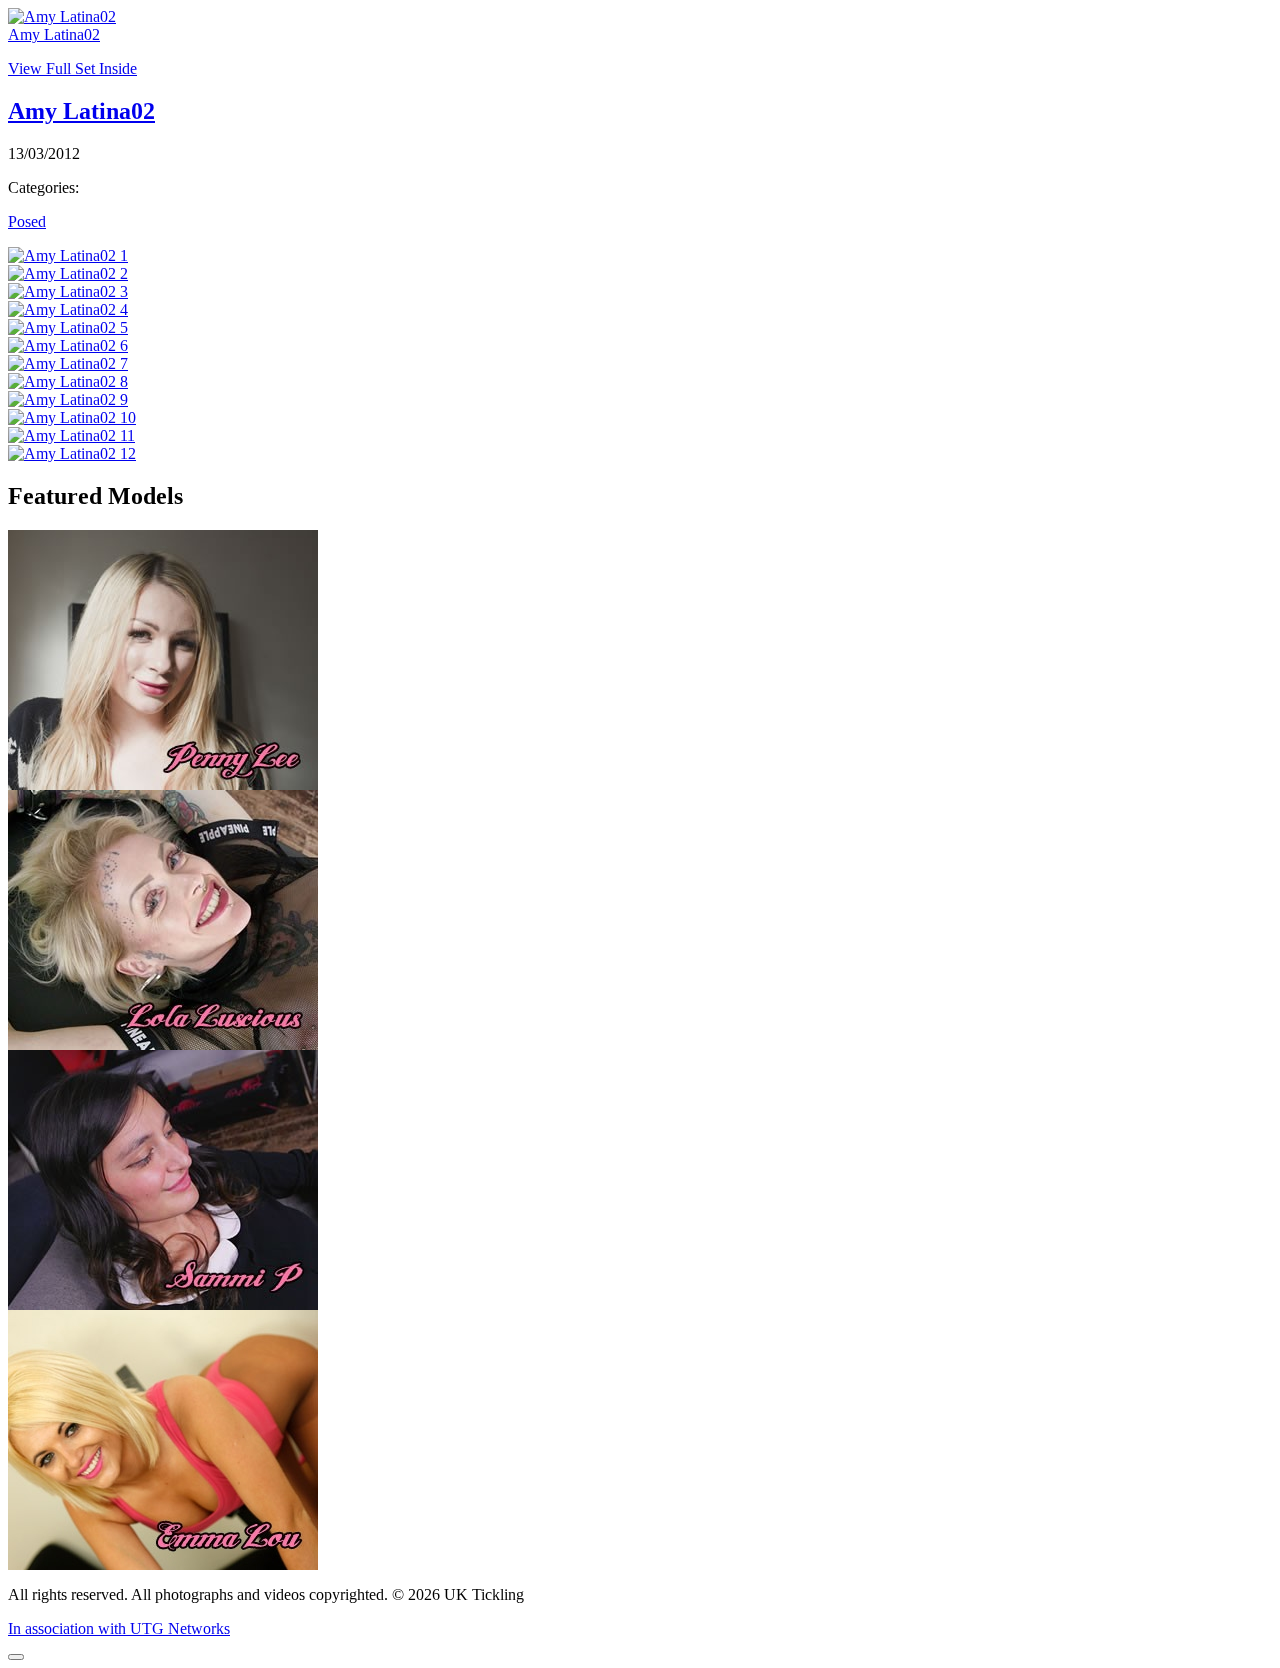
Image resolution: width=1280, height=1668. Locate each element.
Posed (27, 221)
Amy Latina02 (54, 34)
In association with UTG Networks (119, 1628)
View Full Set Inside (72, 68)
